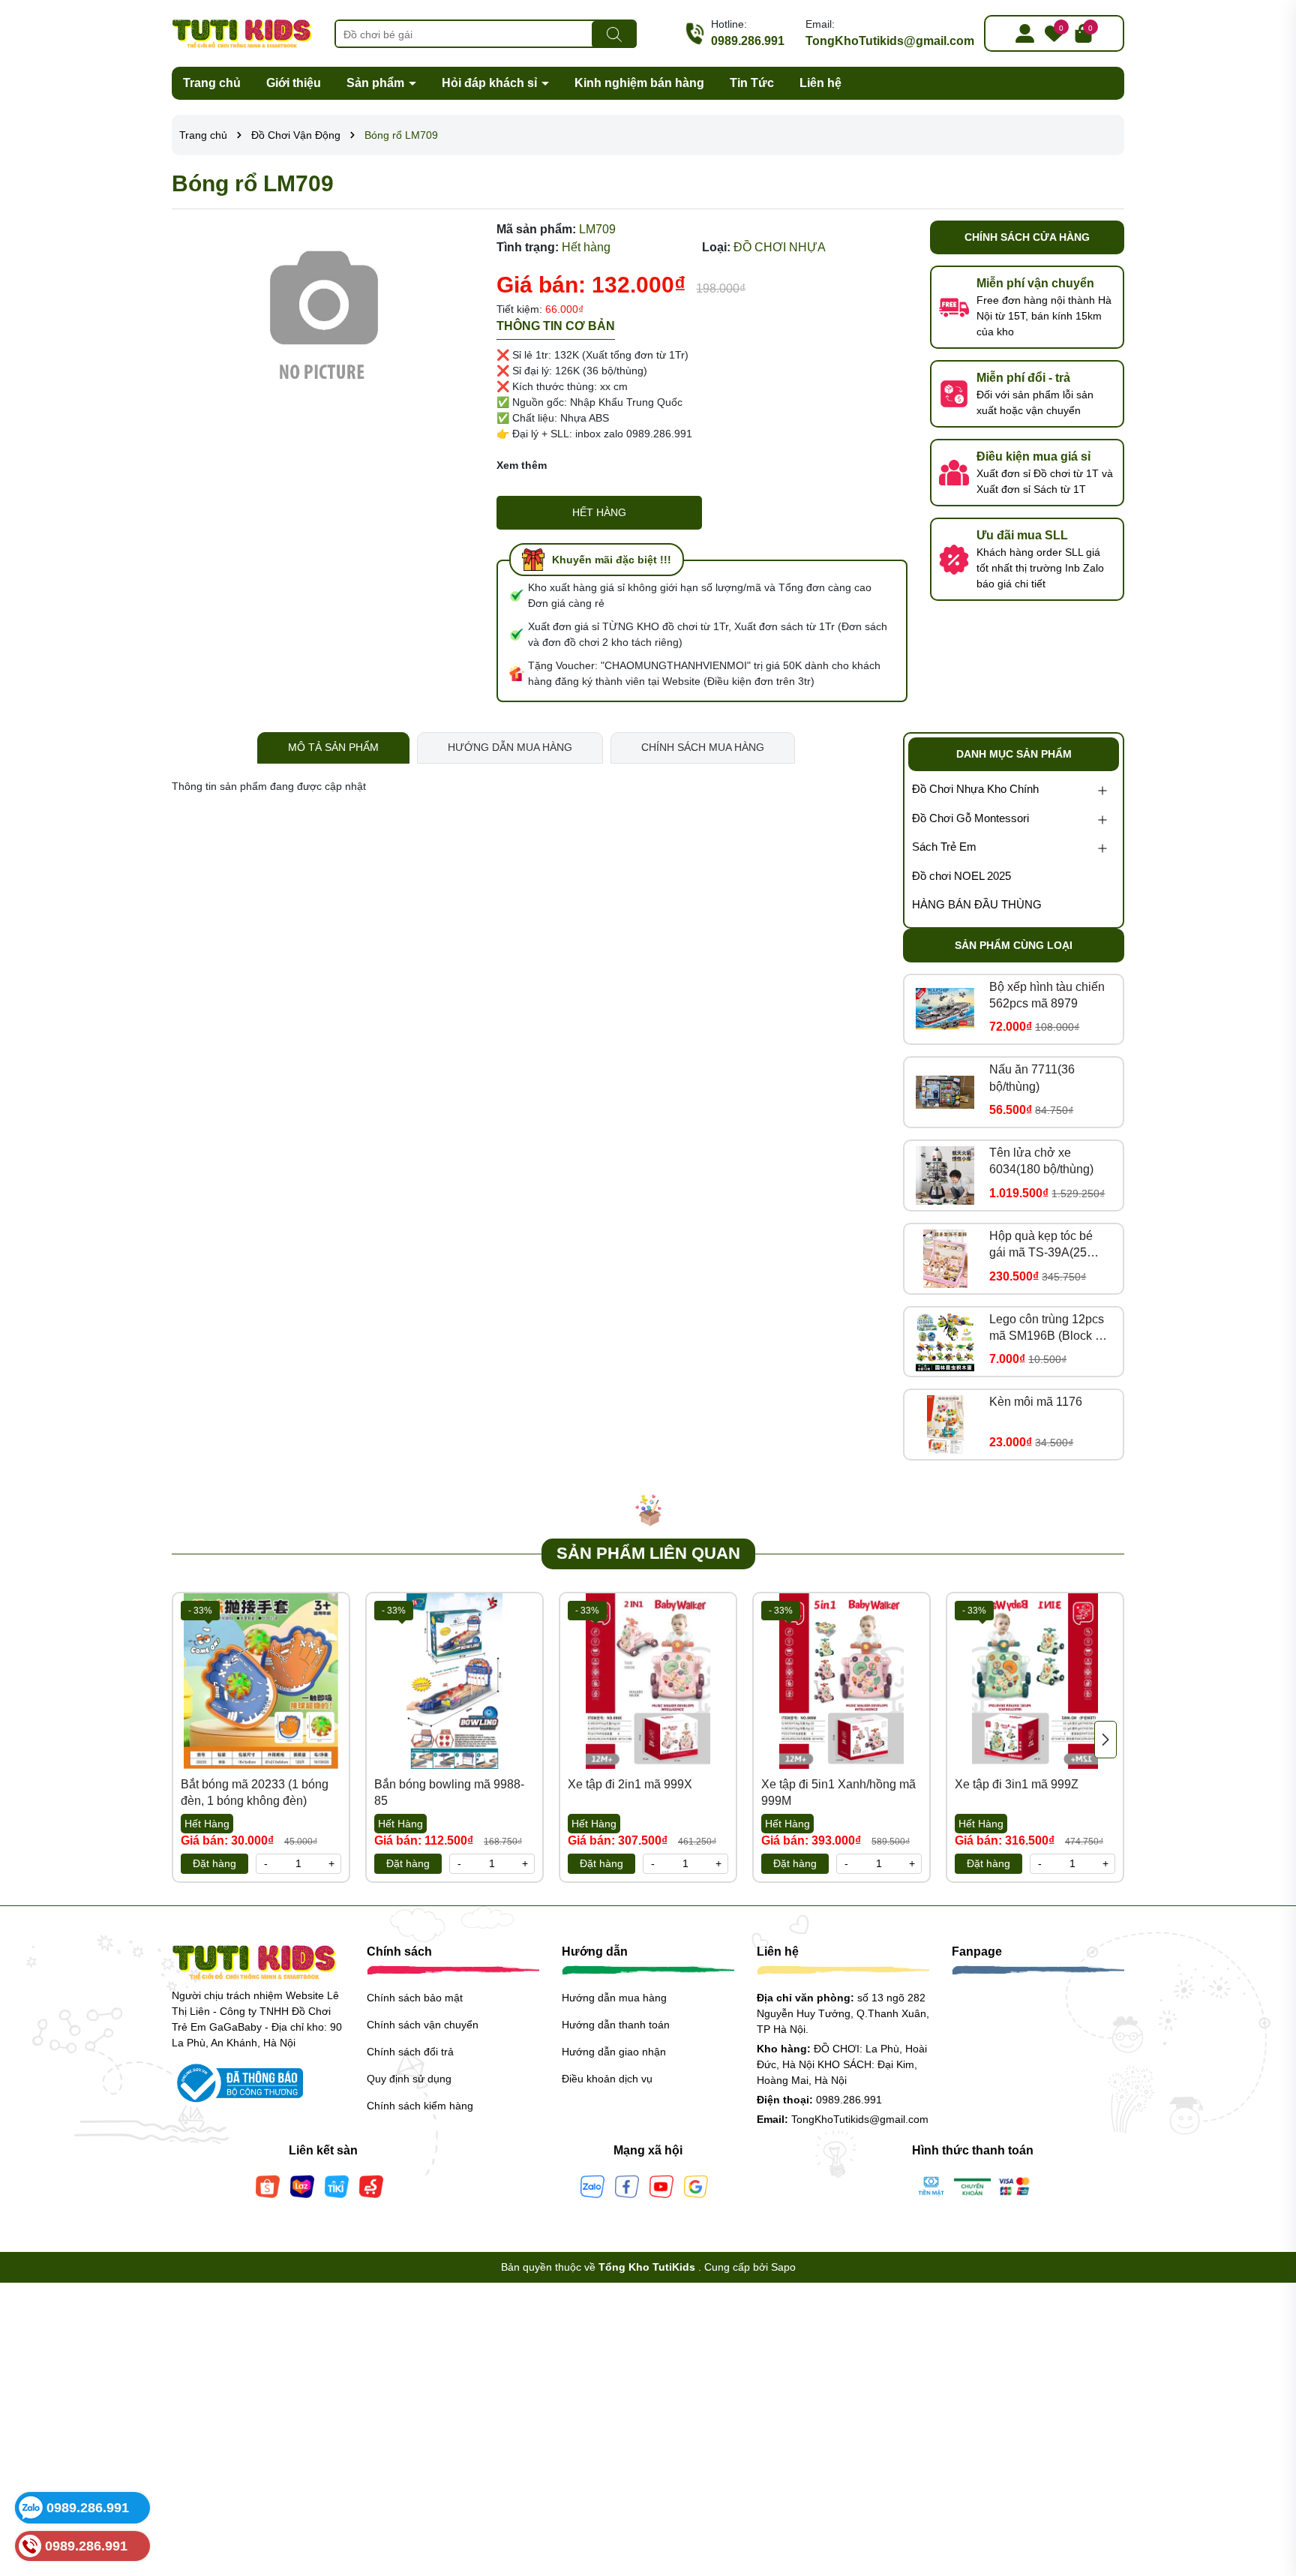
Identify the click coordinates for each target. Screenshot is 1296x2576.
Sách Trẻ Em (944, 847)
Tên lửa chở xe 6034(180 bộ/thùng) (1041, 1161)
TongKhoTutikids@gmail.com (890, 41)
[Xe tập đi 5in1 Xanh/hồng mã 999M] (841, 1681)
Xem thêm (522, 465)
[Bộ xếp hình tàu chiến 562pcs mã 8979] (945, 1009)
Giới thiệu (294, 83)
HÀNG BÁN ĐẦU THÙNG (977, 904)
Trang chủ (212, 83)
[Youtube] (661, 2185)
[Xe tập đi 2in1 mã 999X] (648, 1681)
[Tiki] (337, 2185)
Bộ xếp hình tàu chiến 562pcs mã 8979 (1047, 995)
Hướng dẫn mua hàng (614, 1998)
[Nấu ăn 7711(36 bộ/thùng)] (945, 1092)
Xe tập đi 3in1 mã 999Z (1017, 1784)
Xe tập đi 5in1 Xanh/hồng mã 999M (838, 1792)
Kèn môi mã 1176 (1036, 1402)
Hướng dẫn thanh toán (616, 2025)
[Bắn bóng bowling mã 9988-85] (454, 1681)
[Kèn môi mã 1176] (945, 1425)
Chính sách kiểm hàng (420, 2106)
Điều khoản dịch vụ (607, 2079)
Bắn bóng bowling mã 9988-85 (449, 1792)
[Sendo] (371, 2185)
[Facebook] (627, 2185)
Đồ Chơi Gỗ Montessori (970, 818)
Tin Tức (752, 83)
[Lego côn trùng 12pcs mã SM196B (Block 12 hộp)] (945, 1341)
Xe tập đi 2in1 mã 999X (630, 1784)
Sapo (783, 2267)
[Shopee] (268, 2185)
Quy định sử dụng (409, 2079)
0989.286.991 (748, 41)
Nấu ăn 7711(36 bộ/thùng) (1032, 1078)
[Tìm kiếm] (614, 35)
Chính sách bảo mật (415, 1998)
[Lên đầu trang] (1266, 2486)
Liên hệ (820, 83)
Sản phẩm (377, 83)
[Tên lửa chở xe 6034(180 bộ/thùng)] (945, 1175)
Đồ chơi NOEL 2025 (961, 876)
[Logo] (242, 32)
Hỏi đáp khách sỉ (491, 83)
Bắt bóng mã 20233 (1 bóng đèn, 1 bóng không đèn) (255, 1792)
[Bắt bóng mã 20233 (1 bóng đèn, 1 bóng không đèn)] (261, 1681)
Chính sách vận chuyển (423, 2025)
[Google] (696, 2185)
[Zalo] (592, 2185)
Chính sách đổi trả (410, 2052)
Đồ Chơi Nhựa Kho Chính (975, 789)
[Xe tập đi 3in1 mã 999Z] (1035, 1681)
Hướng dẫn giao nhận (614, 2052)
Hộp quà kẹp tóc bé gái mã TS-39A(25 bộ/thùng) (1041, 1246)
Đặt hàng (214, 1863)
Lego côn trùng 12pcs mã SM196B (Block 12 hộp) (1049, 1329)
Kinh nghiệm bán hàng (639, 83)
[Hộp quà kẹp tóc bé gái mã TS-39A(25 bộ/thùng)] (945, 1259)
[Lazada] (302, 2185)
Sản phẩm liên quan (648, 1553)
